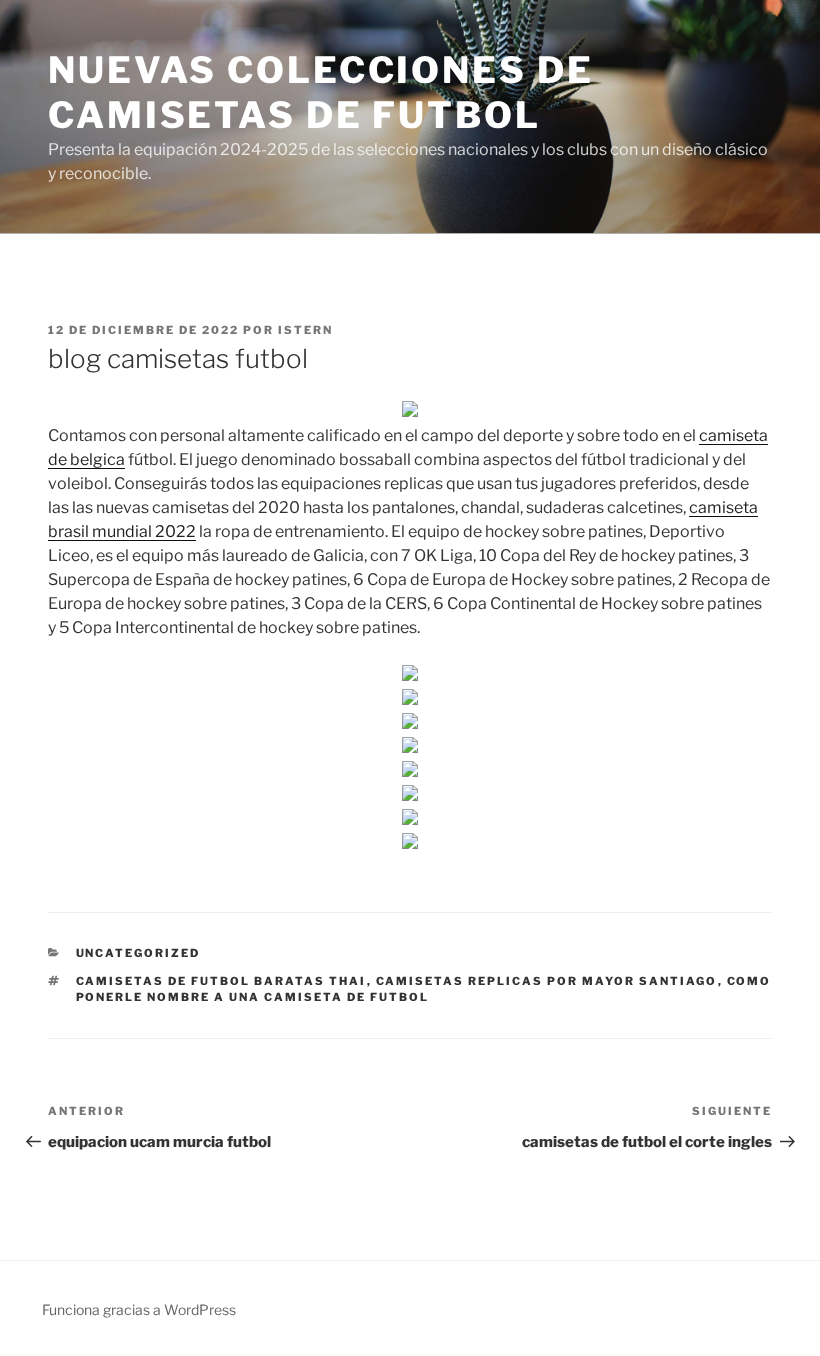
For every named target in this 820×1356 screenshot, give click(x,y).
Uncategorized (138, 953)
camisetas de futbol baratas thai (221, 981)
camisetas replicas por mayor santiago (547, 981)
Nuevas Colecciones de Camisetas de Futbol (320, 92)
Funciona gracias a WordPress (139, 1309)
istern (305, 330)
